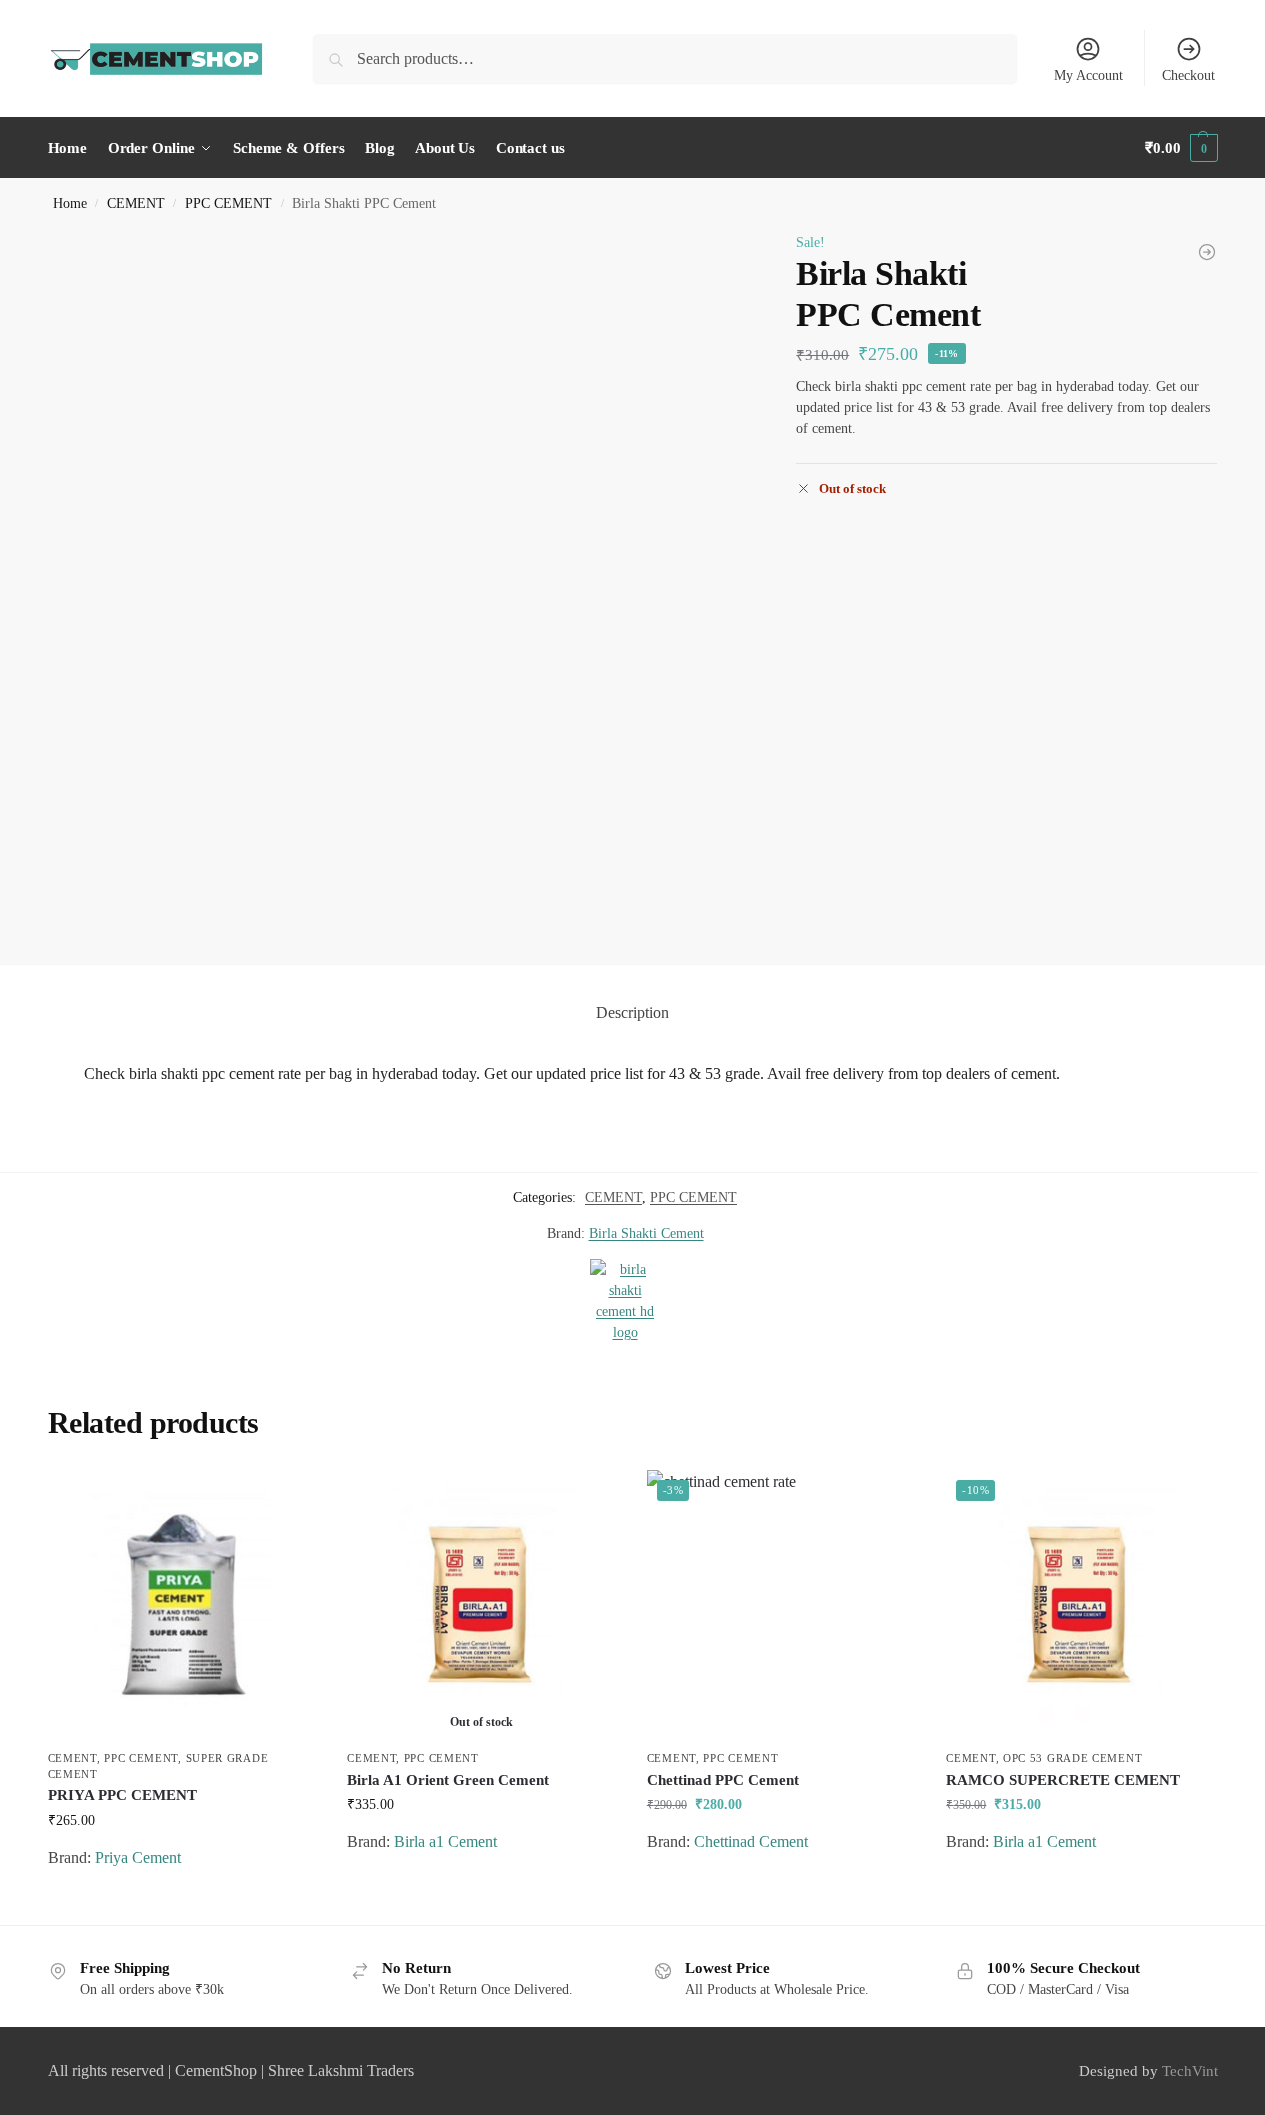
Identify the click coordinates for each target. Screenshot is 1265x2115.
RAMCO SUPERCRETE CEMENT (1063, 1780)
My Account (1088, 75)
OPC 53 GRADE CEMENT (1072, 1758)
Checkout (1188, 75)
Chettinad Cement (751, 1841)
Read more (482, 1888)
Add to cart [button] (182, 1904)
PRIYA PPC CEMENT (122, 1795)
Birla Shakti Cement (646, 1233)
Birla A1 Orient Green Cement (448, 1780)
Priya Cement (138, 1857)
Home (70, 203)
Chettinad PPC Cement (723, 1780)
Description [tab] (632, 1012)
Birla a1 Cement (445, 1841)
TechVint (1190, 2071)
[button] (1181, 148)
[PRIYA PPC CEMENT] (183, 1605)
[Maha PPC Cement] (1207, 252)
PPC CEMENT (228, 203)
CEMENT (136, 203)
